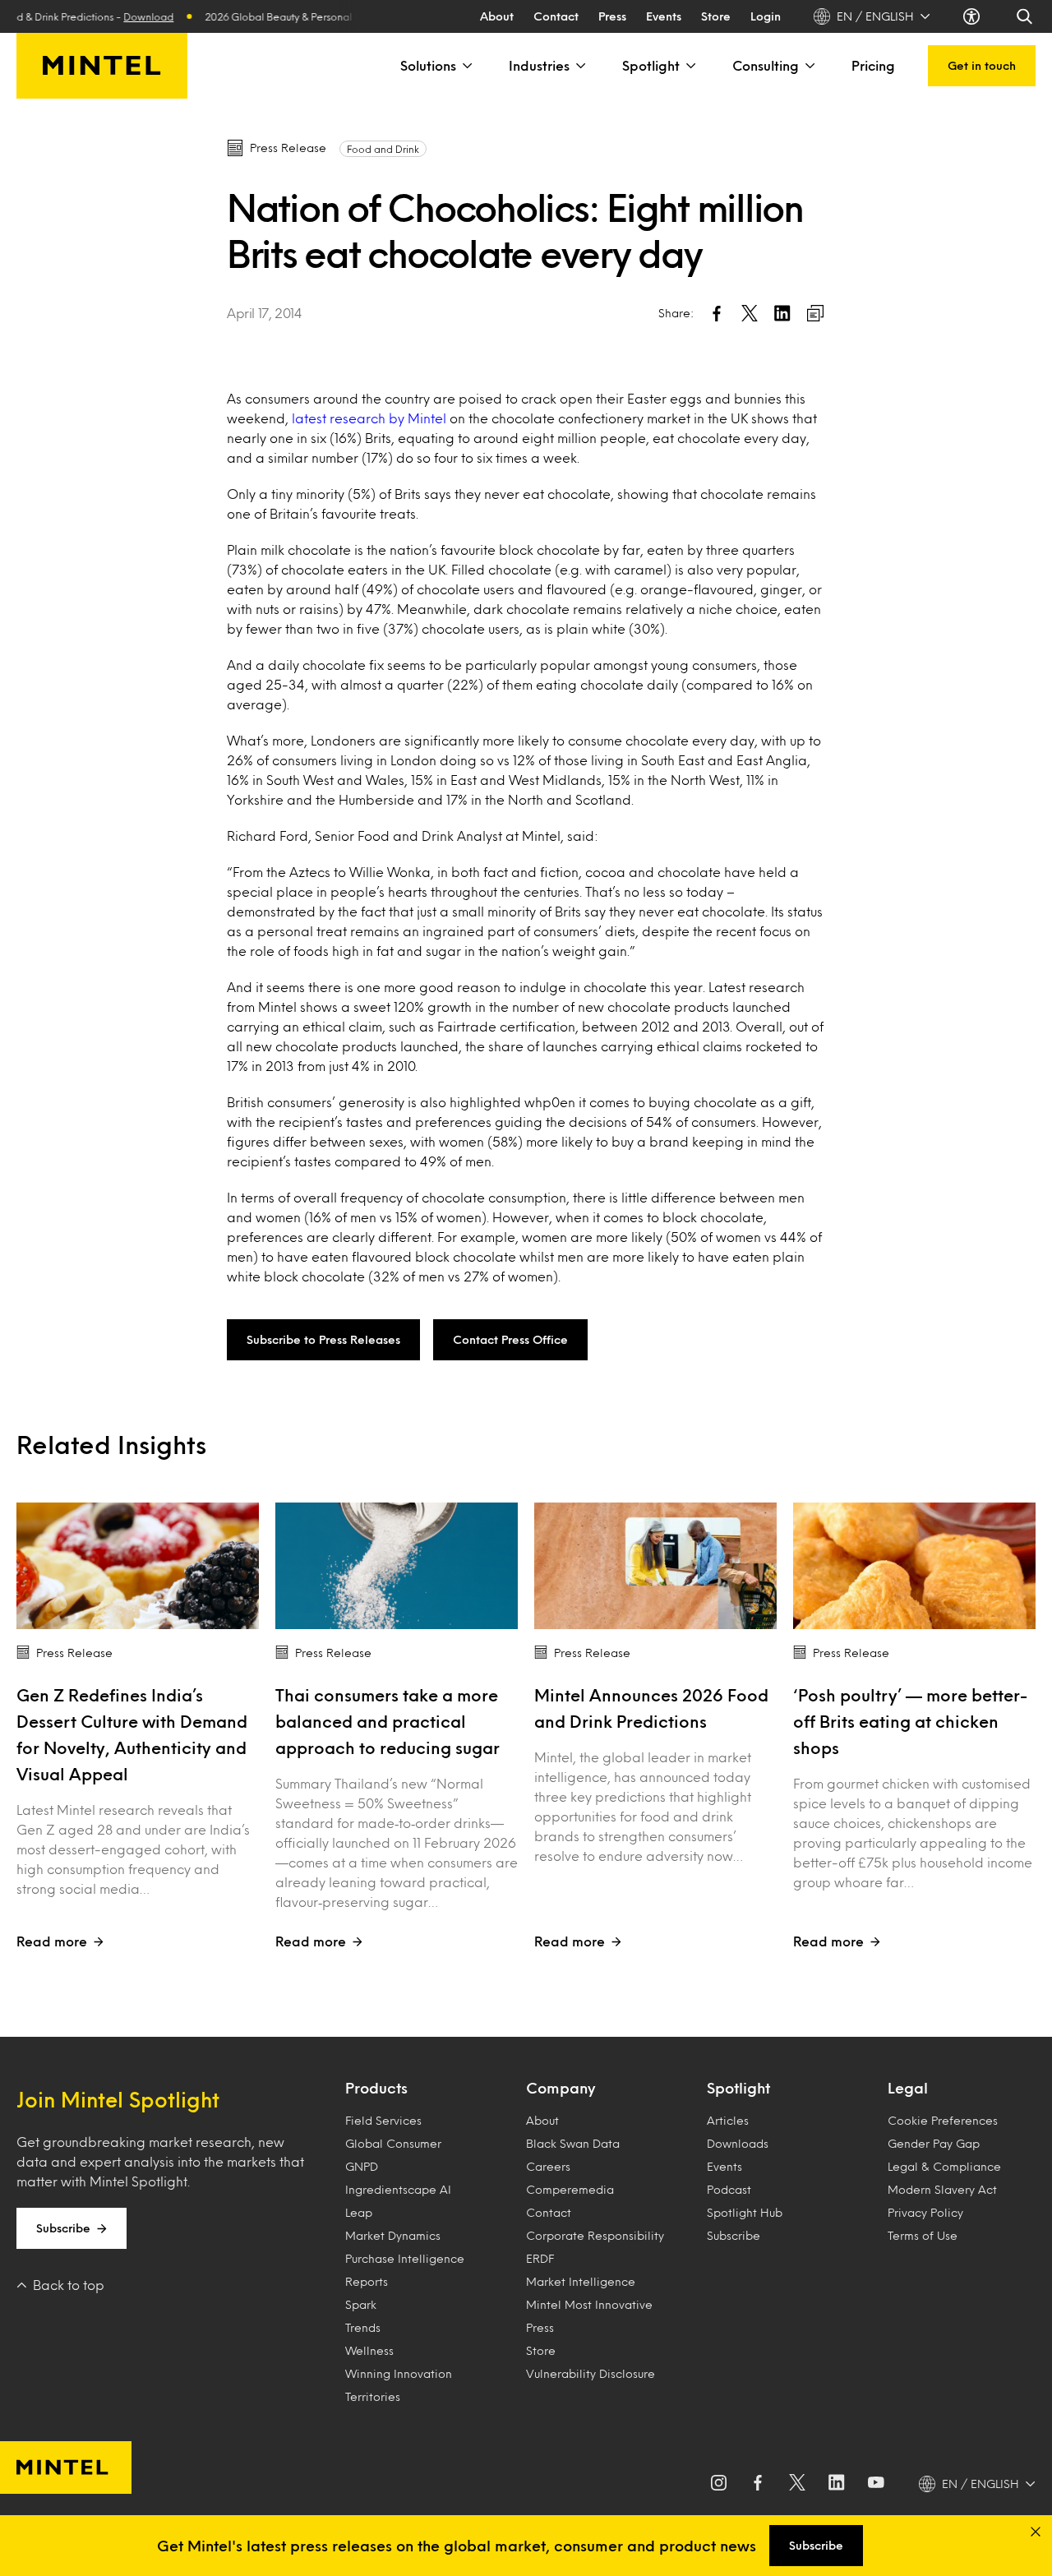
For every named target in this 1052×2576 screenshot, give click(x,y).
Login (766, 16)
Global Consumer (393, 2143)
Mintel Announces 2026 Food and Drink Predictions (651, 1708)
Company (561, 2088)
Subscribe (63, 2228)
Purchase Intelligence (405, 2258)
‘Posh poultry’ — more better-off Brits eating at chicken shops (910, 1721)
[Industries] (579, 66)
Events (664, 16)
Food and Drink (383, 149)
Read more (52, 1941)
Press (612, 16)
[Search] (1026, 16)
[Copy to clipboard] (815, 313)
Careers (548, 2166)
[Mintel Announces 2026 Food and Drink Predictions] (655, 1566)
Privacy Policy (925, 2212)
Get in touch (982, 65)
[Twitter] (797, 2484)
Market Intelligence (581, 2281)
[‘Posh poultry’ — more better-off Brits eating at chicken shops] (914, 1566)
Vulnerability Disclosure (591, 2373)
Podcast (729, 2189)
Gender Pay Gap (934, 2143)
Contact (556, 16)
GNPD (362, 2166)
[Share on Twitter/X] (750, 313)
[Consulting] (809, 66)
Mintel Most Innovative (589, 2304)
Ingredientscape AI (398, 2189)
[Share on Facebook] (717, 313)
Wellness (369, 2350)
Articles (728, 2120)
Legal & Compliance (944, 2166)
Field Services (383, 2120)
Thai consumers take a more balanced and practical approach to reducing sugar (388, 1721)
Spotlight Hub (745, 2212)
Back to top (69, 2285)
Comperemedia (570, 2189)
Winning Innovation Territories (399, 2385)
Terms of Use (923, 2235)
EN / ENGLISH (875, 16)
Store (716, 16)
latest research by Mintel (371, 418)
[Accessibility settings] (973, 16)
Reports (367, 2281)
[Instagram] (718, 2484)
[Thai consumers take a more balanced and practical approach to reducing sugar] (397, 1566)
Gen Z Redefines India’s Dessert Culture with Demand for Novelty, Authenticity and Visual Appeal (132, 1734)
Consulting (766, 65)
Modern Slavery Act (942, 2189)
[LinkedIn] (837, 2484)
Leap (359, 2212)
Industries (539, 65)
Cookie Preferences (943, 2120)
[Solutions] (466, 66)
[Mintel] (102, 66)
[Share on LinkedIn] (782, 313)
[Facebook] (758, 2484)
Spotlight (651, 65)
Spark (361, 2304)
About (497, 16)
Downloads (738, 2143)
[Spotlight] (690, 66)
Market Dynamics (393, 2235)
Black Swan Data (573, 2143)
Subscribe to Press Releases (323, 1339)
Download (120, 16)
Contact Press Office (510, 1339)
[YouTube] (876, 2484)
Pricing (873, 65)
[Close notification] (1036, 2532)
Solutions (428, 65)
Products (376, 2088)
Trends (363, 2327)
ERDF (540, 2258)
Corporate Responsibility (595, 2235)
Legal (908, 2088)
